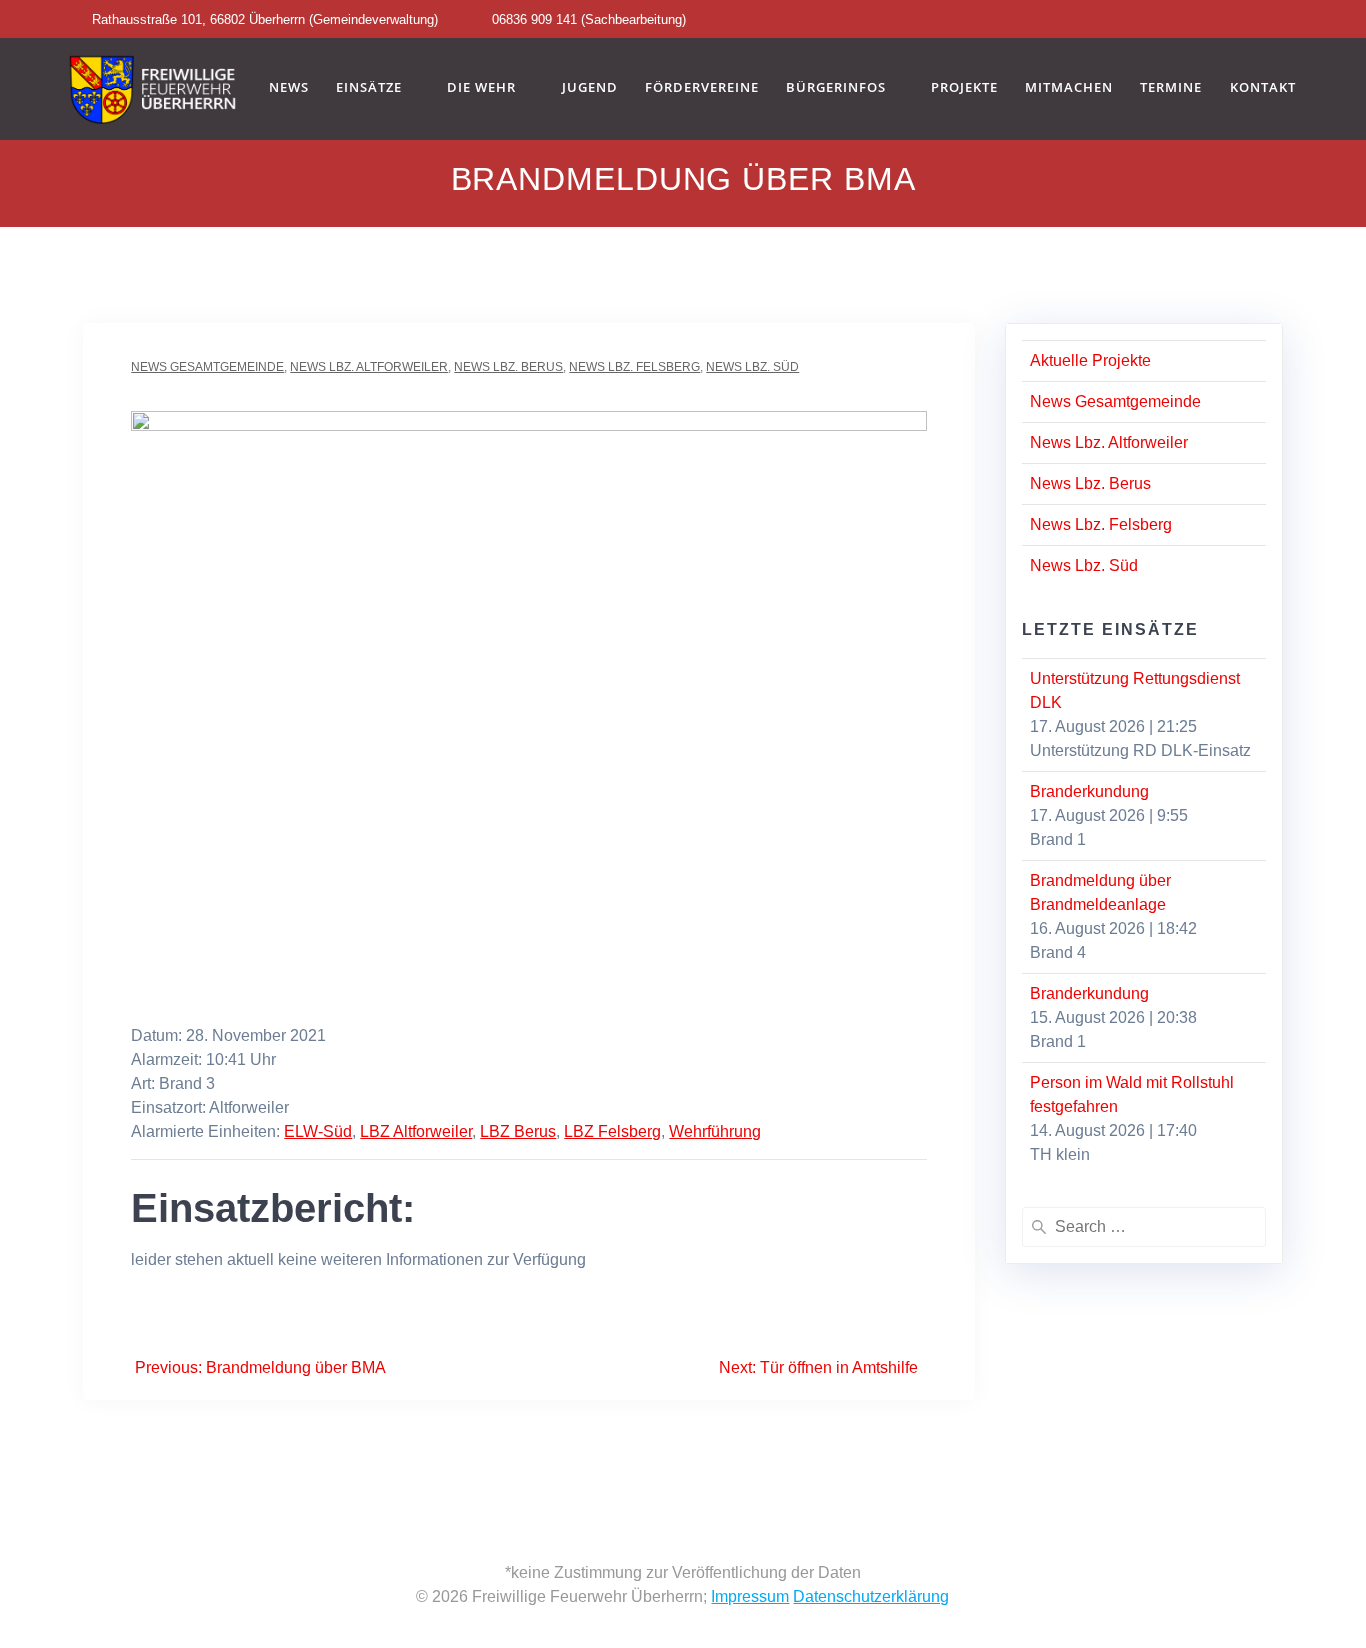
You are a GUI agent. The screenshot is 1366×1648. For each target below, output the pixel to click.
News (289, 88)
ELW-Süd (318, 1131)
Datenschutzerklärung (871, 1596)
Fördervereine (702, 88)
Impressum (750, 1596)
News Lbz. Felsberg (634, 367)
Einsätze (369, 88)
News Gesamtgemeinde (207, 367)
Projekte (964, 88)
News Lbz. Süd (752, 367)
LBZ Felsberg (612, 1131)
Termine (1171, 88)
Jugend (590, 88)
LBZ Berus (518, 1131)
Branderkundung (1089, 791)
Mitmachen (1069, 88)
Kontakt (1263, 88)
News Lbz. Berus (508, 367)
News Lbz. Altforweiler (369, 367)
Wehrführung (715, 1131)
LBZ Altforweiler (416, 1131)
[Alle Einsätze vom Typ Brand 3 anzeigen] (225, 1084)
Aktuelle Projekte (1090, 360)
